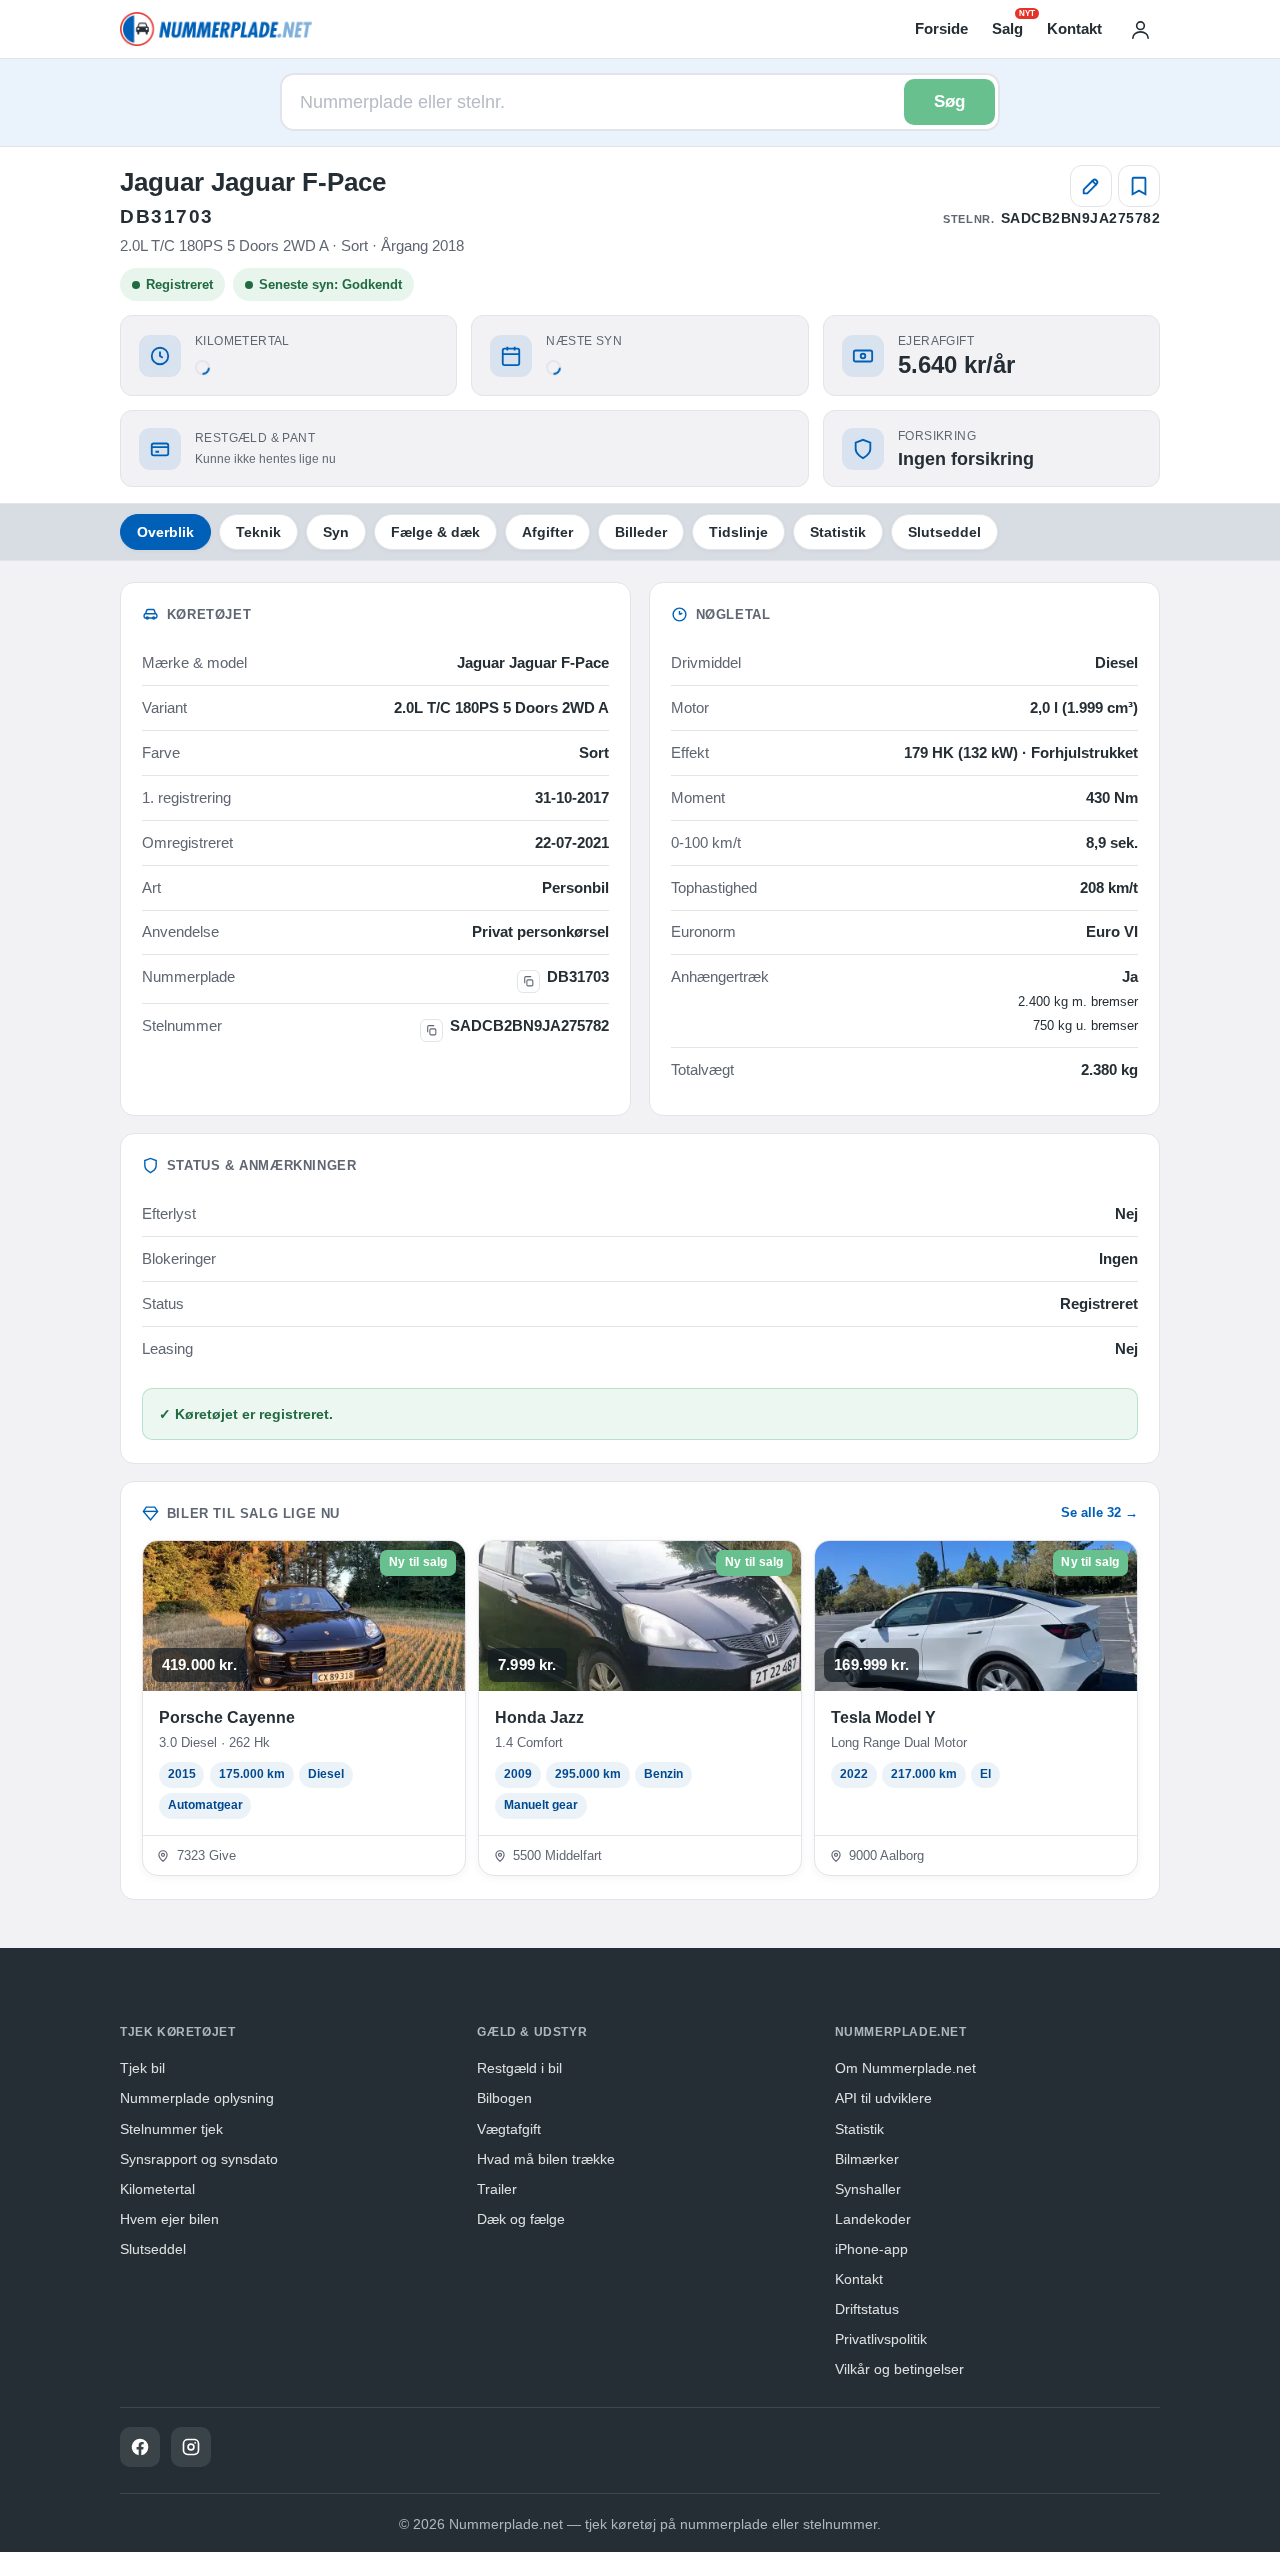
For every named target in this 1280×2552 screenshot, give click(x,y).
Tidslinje (738, 532)
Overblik (165, 532)
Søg (949, 101)
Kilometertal (157, 2189)
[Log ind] (1140, 29)
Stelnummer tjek (171, 2129)
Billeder (641, 532)
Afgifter (547, 532)
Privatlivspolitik (881, 2339)
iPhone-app (871, 2249)
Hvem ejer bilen (169, 2219)
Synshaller (868, 2189)
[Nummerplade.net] (216, 29)
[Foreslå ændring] (1091, 186)
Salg (1007, 27)
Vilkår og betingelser (899, 2369)
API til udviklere (883, 2098)
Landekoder (873, 2219)
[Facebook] (140, 2447)
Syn (336, 532)
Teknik (258, 532)
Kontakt (1074, 28)
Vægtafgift (509, 2129)
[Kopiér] (528, 981)
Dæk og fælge (521, 2219)
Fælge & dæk (435, 532)
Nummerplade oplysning (197, 2098)
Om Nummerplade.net (905, 2068)
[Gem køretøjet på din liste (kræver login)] (1139, 186)
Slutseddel (944, 532)
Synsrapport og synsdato (199, 2159)
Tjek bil (142, 2068)
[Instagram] (191, 2447)
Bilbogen (504, 2098)
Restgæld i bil (519, 2068)
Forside (941, 28)
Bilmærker (867, 2159)
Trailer (497, 2189)
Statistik (838, 532)
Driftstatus (867, 2309)
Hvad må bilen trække (546, 2159)
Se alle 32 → (1099, 1512)
